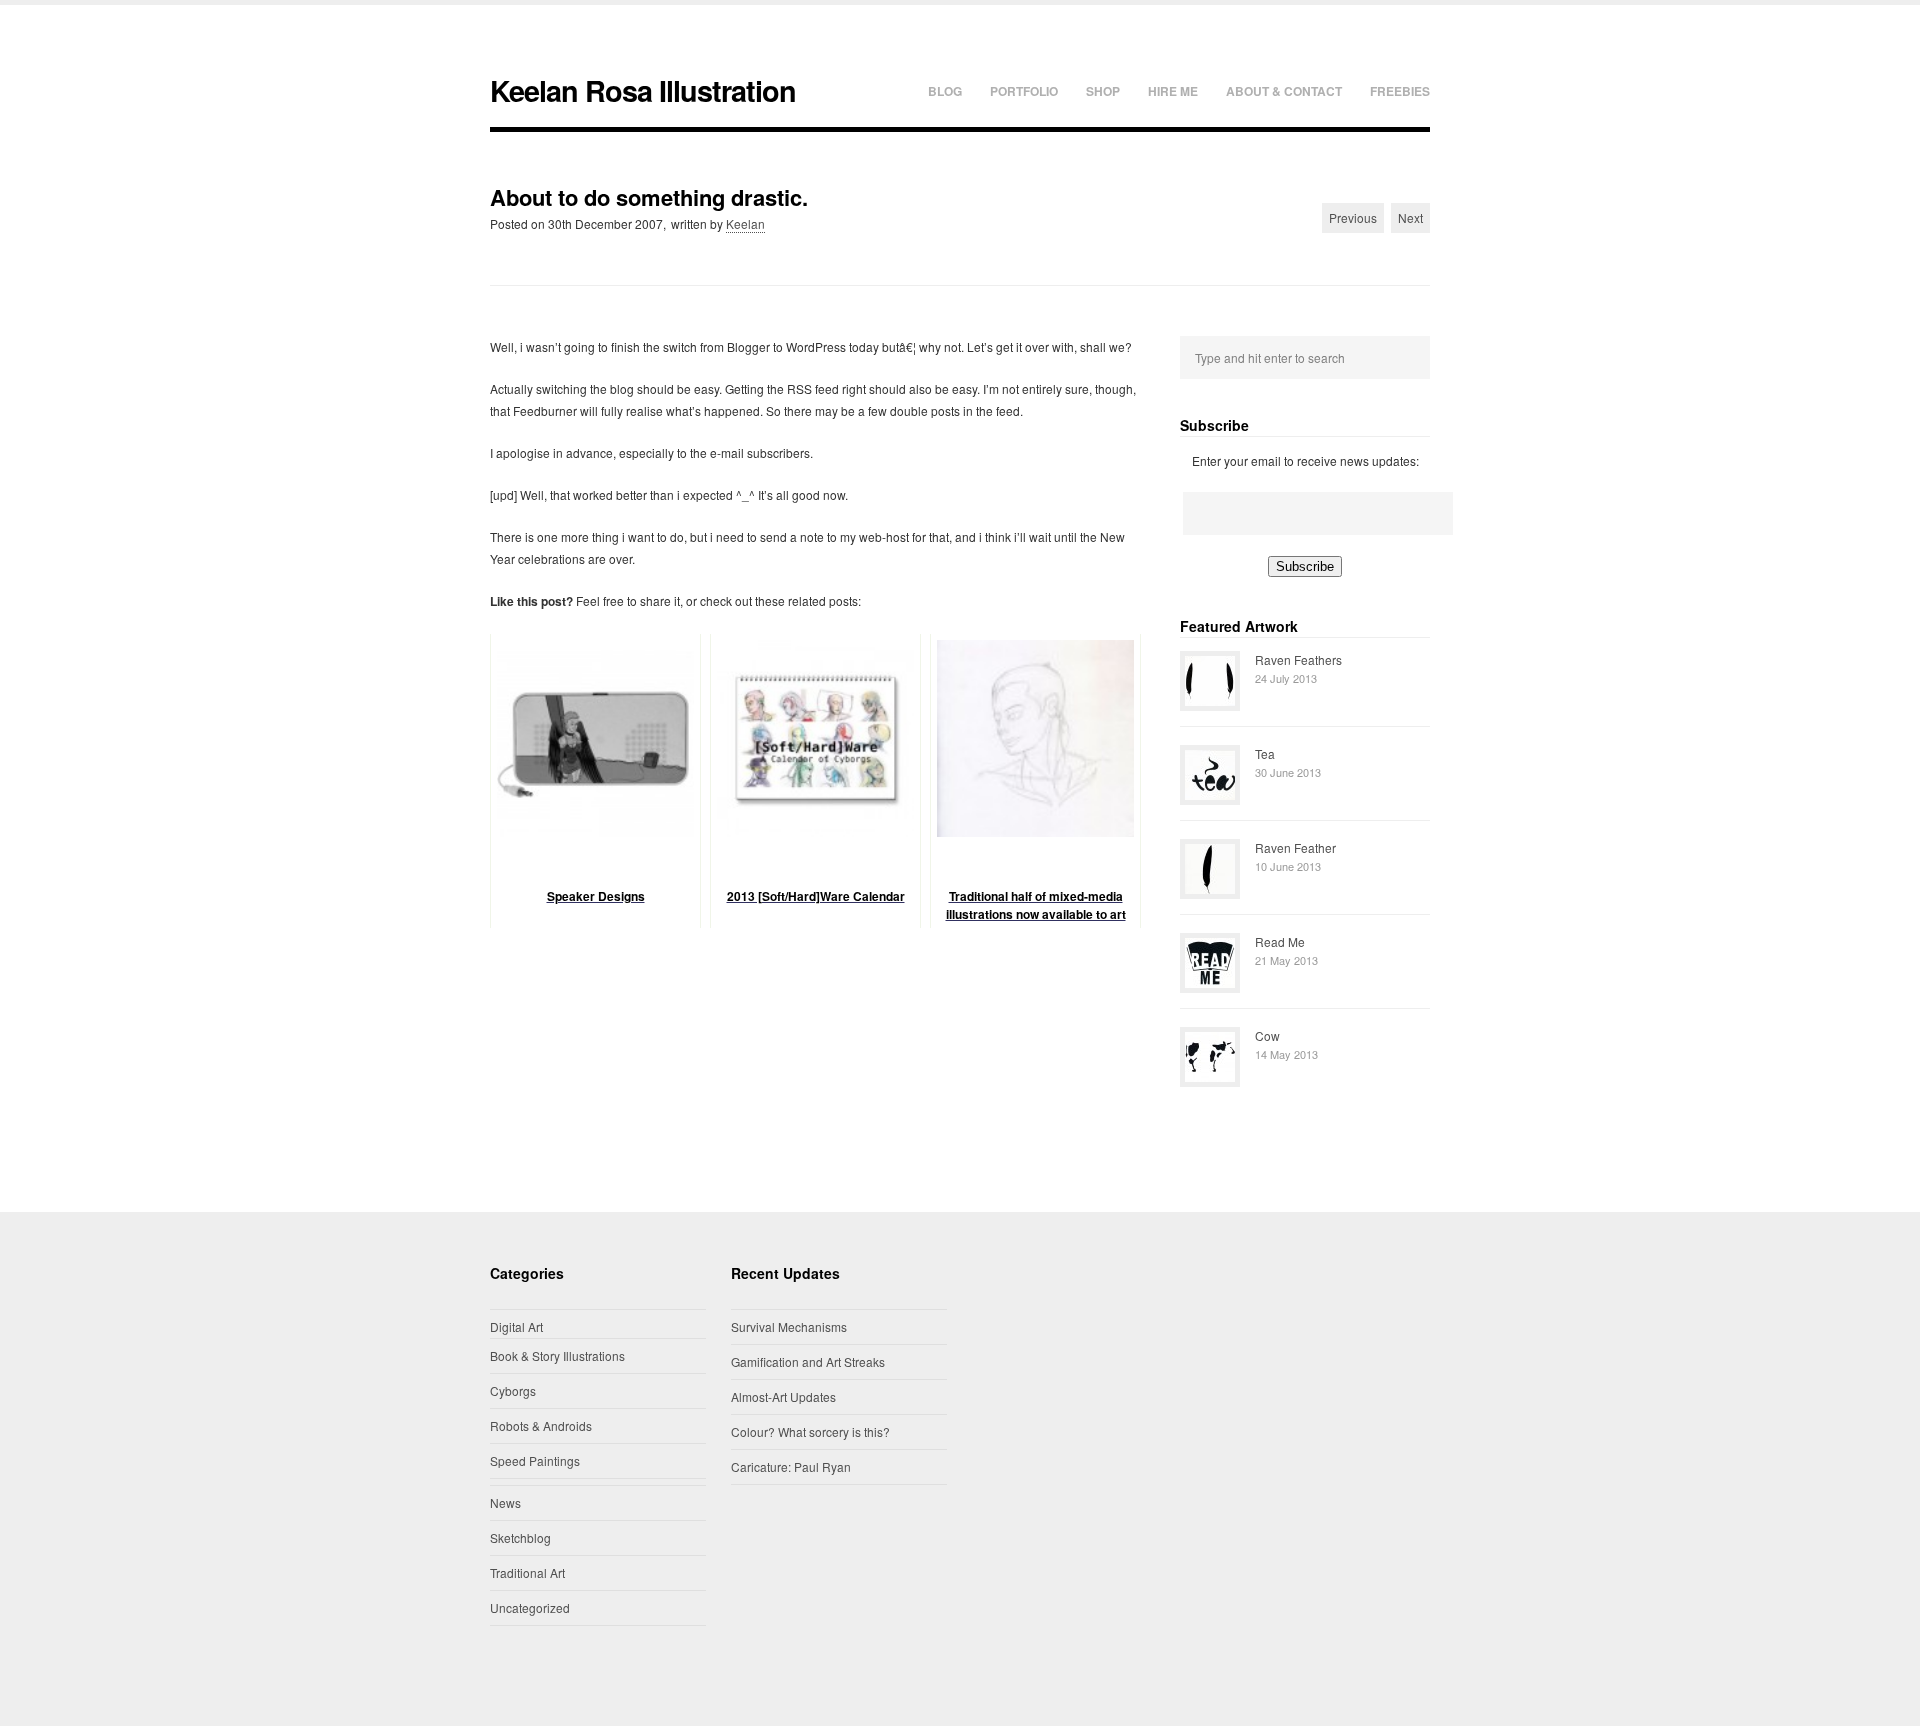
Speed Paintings (535, 1460)
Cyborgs (513, 1390)
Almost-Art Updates (783, 1396)
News (505, 1502)
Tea (1265, 753)
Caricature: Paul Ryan (791, 1466)
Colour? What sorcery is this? (810, 1431)
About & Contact (1284, 91)
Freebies (1400, 91)
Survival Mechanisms (789, 1326)
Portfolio (1024, 91)
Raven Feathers (1298, 659)
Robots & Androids (541, 1425)
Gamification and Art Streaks (808, 1361)
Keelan (745, 223)
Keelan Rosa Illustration (643, 90)
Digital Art (516, 1326)
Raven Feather (1295, 847)
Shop (1103, 91)
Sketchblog (520, 1537)
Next (1410, 217)
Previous (1353, 217)
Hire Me (1173, 91)
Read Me (1280, 941)
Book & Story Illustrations (557, 1355)
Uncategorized (530, 1607)
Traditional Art (527, 1572)
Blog (945, 91)
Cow (1267, 1035)
